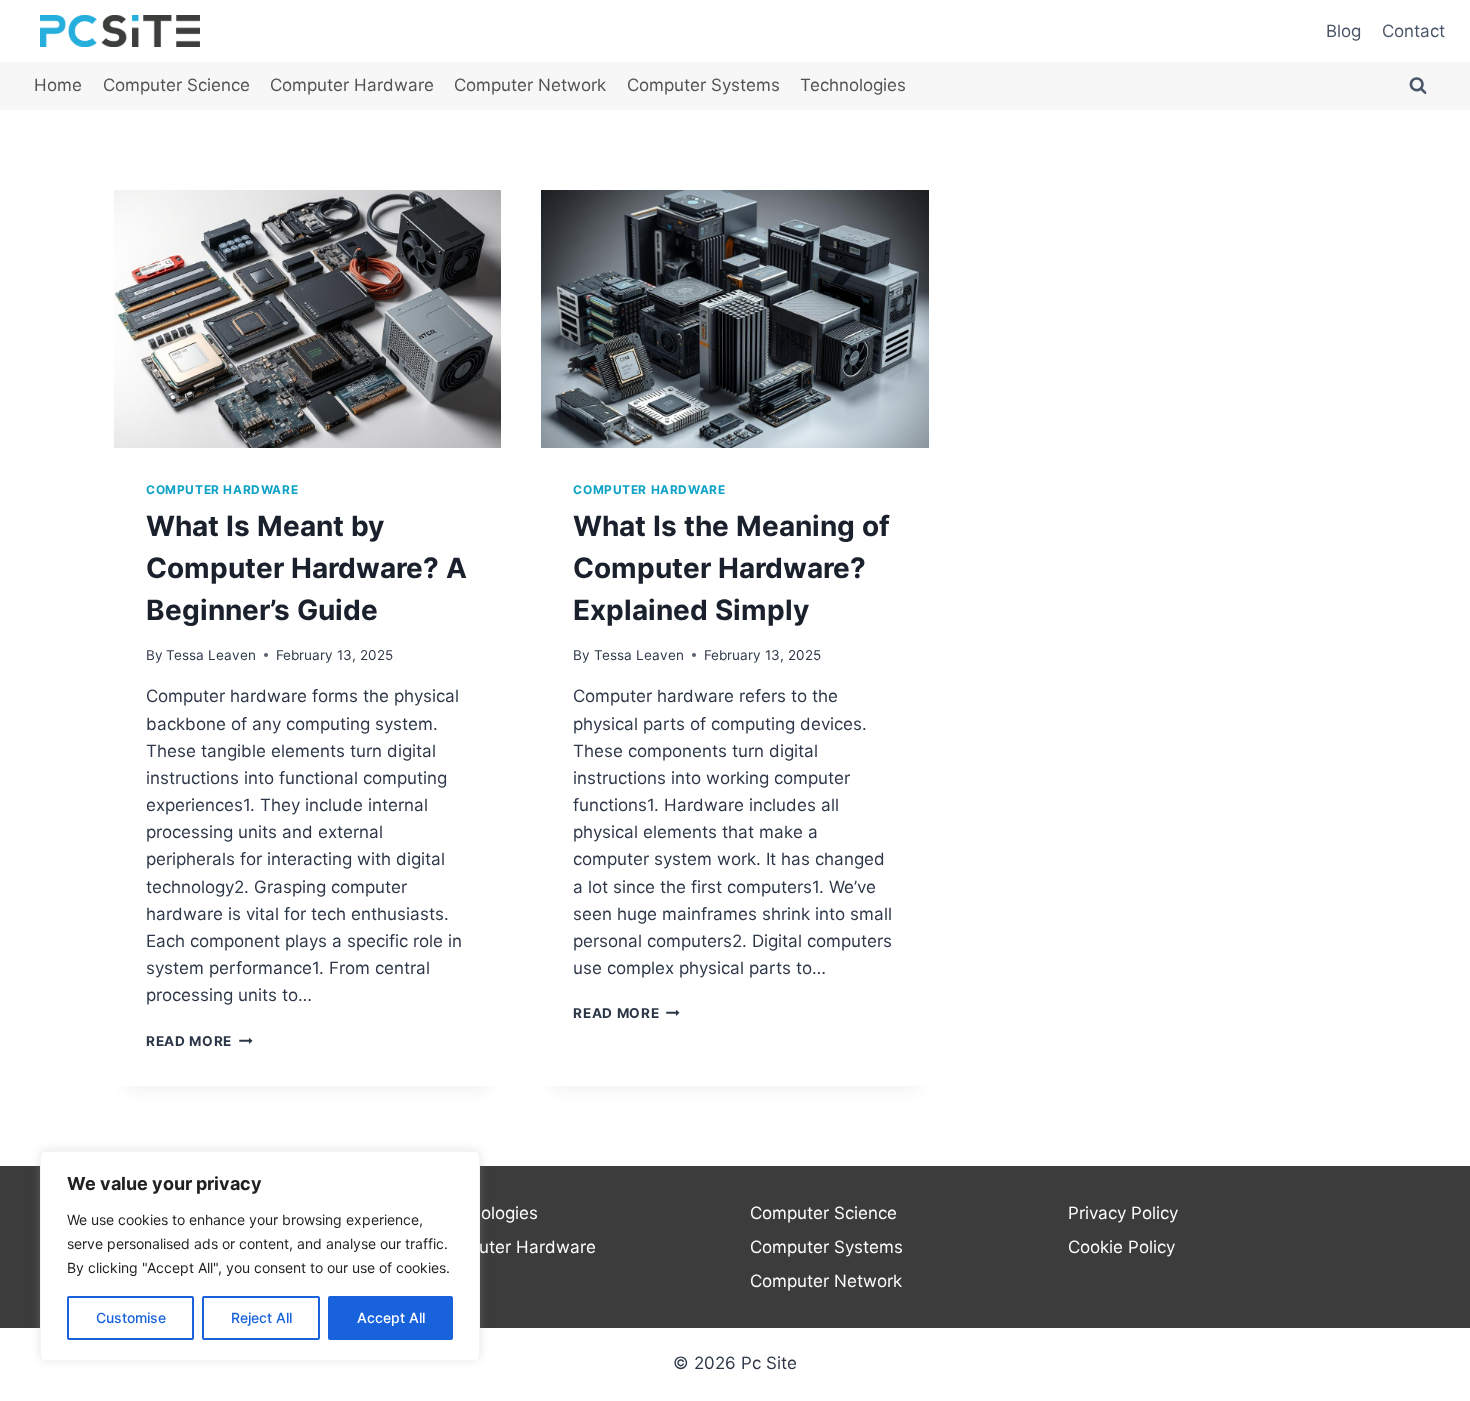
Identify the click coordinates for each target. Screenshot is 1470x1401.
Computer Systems (703, 85)
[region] (260, 1256)
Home (58, 85)
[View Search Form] (1418, 86)
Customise (131, 1317)
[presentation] (307, 319)
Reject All (261, 1317)
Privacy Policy (1123, 1213)
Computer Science (176, 85)
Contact (1413, 31)
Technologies (853, 85)
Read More (199, 1041)
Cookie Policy (1121, 1247)
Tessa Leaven (211, 655)
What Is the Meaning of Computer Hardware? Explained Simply (731, 568)
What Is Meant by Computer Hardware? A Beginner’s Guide (306, 568)
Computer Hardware (352, 85)
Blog (1343, 31)
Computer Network (530, 85)
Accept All (391, 1317)
